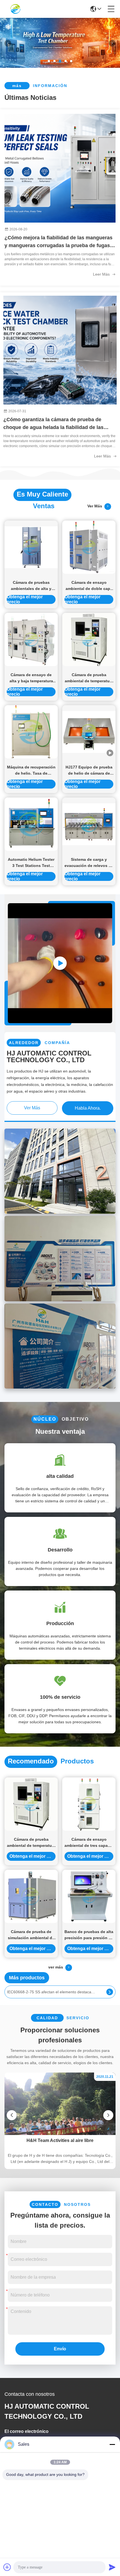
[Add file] (7, 2567)
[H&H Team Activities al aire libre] (60, 2134)
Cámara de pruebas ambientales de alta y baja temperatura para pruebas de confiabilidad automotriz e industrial (31, 586)
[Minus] (112, 2444)
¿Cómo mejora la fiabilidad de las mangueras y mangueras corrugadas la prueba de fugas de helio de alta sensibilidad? (58, 242)
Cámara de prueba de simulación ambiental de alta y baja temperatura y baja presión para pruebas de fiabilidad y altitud (31, 1935)
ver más (96, 506)
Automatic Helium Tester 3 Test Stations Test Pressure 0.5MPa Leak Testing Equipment (31, 863)
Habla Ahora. (88, 1108)
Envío (60, 2349)
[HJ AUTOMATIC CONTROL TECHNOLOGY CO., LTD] (15, 9)
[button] (49, 61)
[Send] (112, 2567)
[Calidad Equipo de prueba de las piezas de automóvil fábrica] (60, 66)
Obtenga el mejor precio (25, 599)
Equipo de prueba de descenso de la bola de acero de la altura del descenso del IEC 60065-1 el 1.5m (52, 1992)
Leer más (102, 274)
